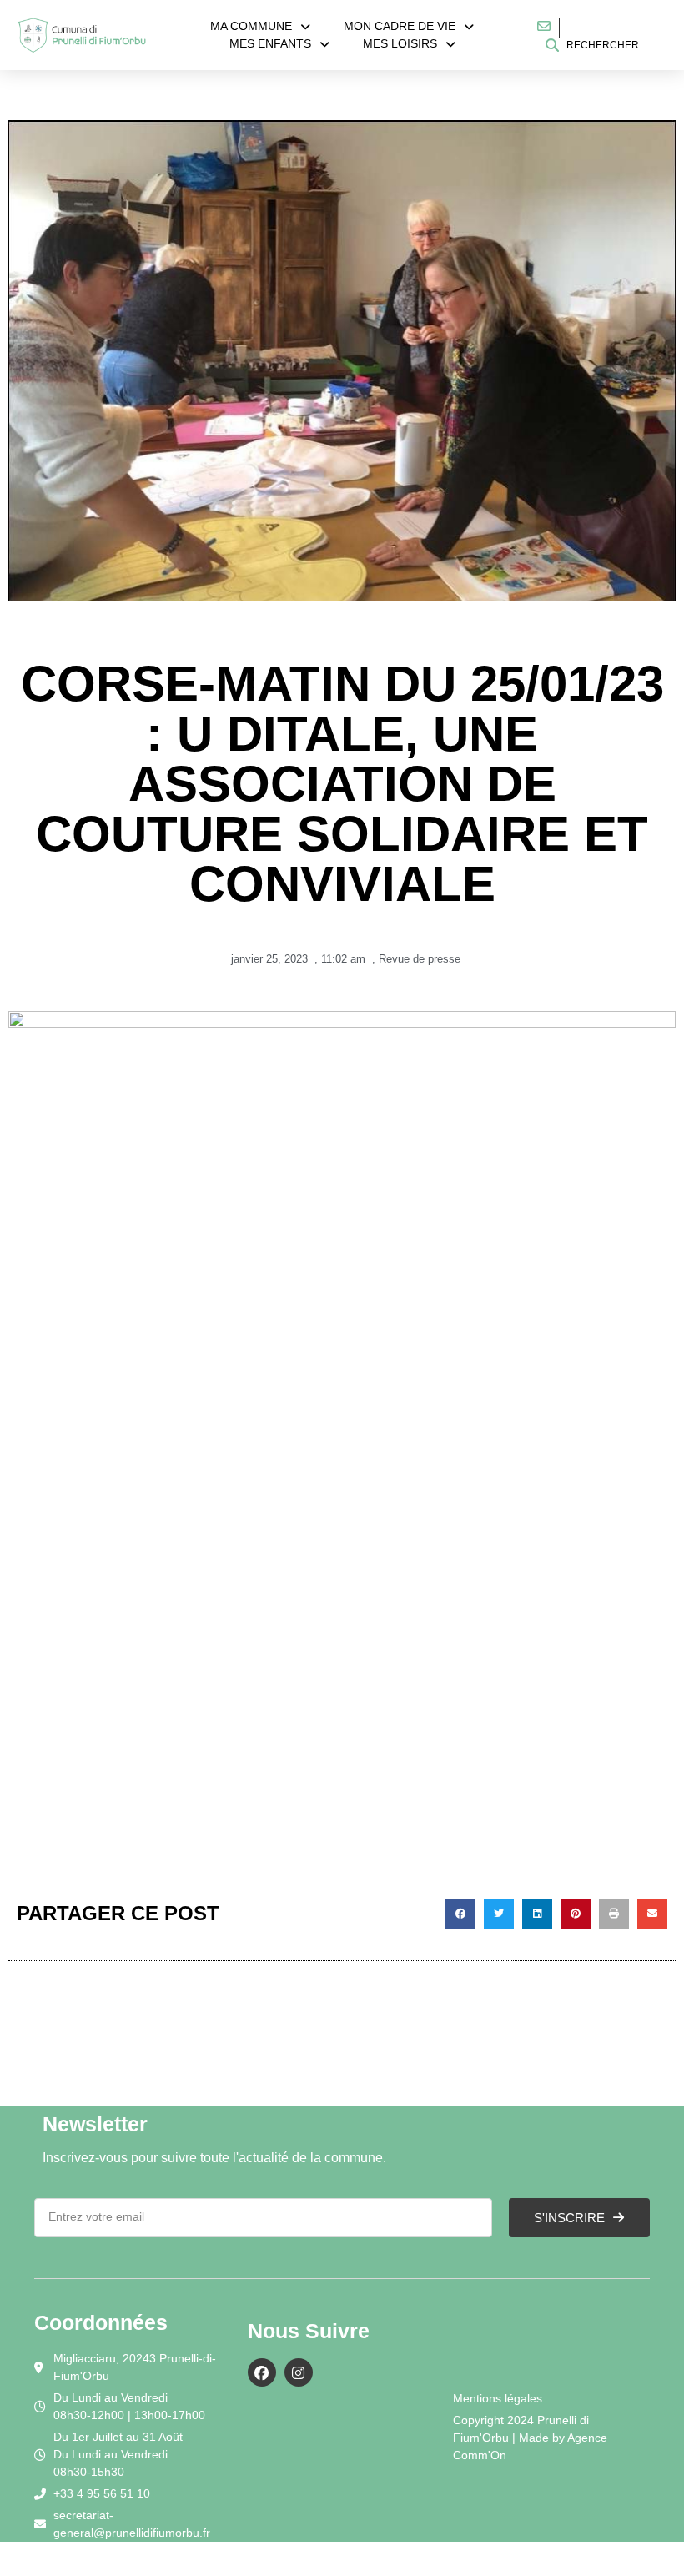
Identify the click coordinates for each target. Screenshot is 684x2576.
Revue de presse (420, 959)
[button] (460, 1914)
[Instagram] (299, 2372)
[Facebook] (262, 2372)
